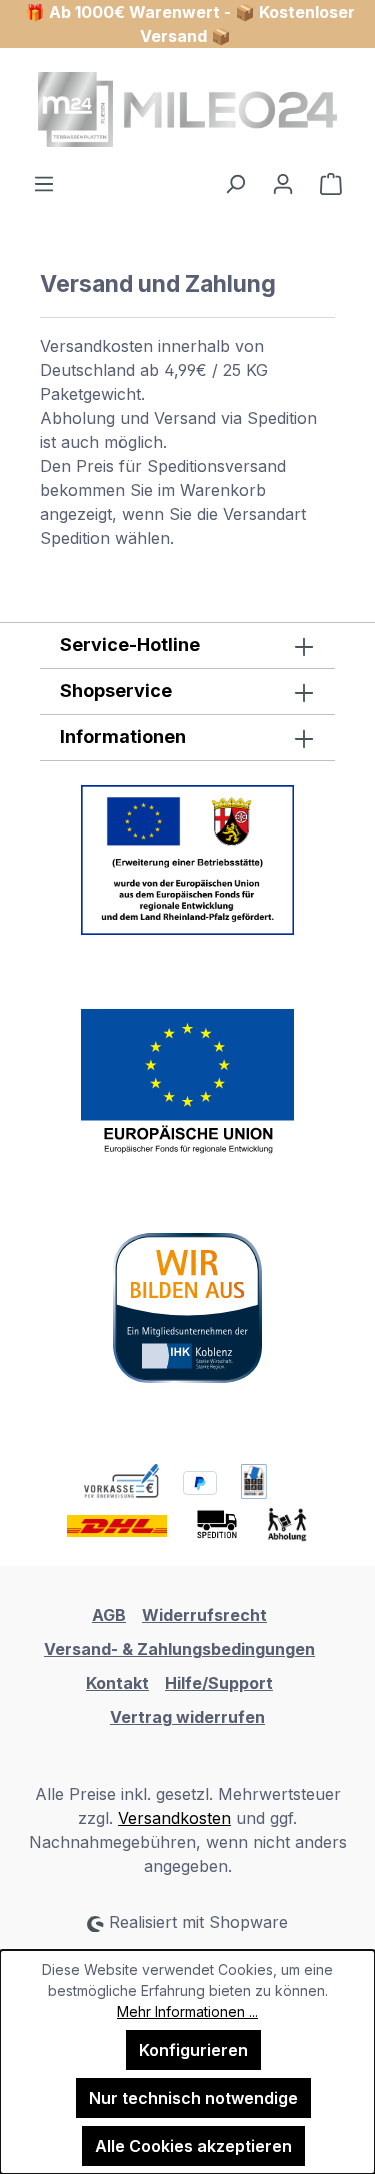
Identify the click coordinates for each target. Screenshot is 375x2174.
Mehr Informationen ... (187, 2011)
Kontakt (117, 1683)
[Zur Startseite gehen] (187, 109)
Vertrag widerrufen (187, 1717)
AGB (109, 1615)
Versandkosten (174, 1818)
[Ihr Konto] (283, 183)
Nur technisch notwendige (193, 2098)
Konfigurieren (193, 2050)
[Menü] (44, 183)
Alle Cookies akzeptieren (193, 2146)
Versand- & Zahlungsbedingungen (179, 1649)
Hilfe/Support (219, 1683)
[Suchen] (235, 183)
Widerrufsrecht (204, 1615)
